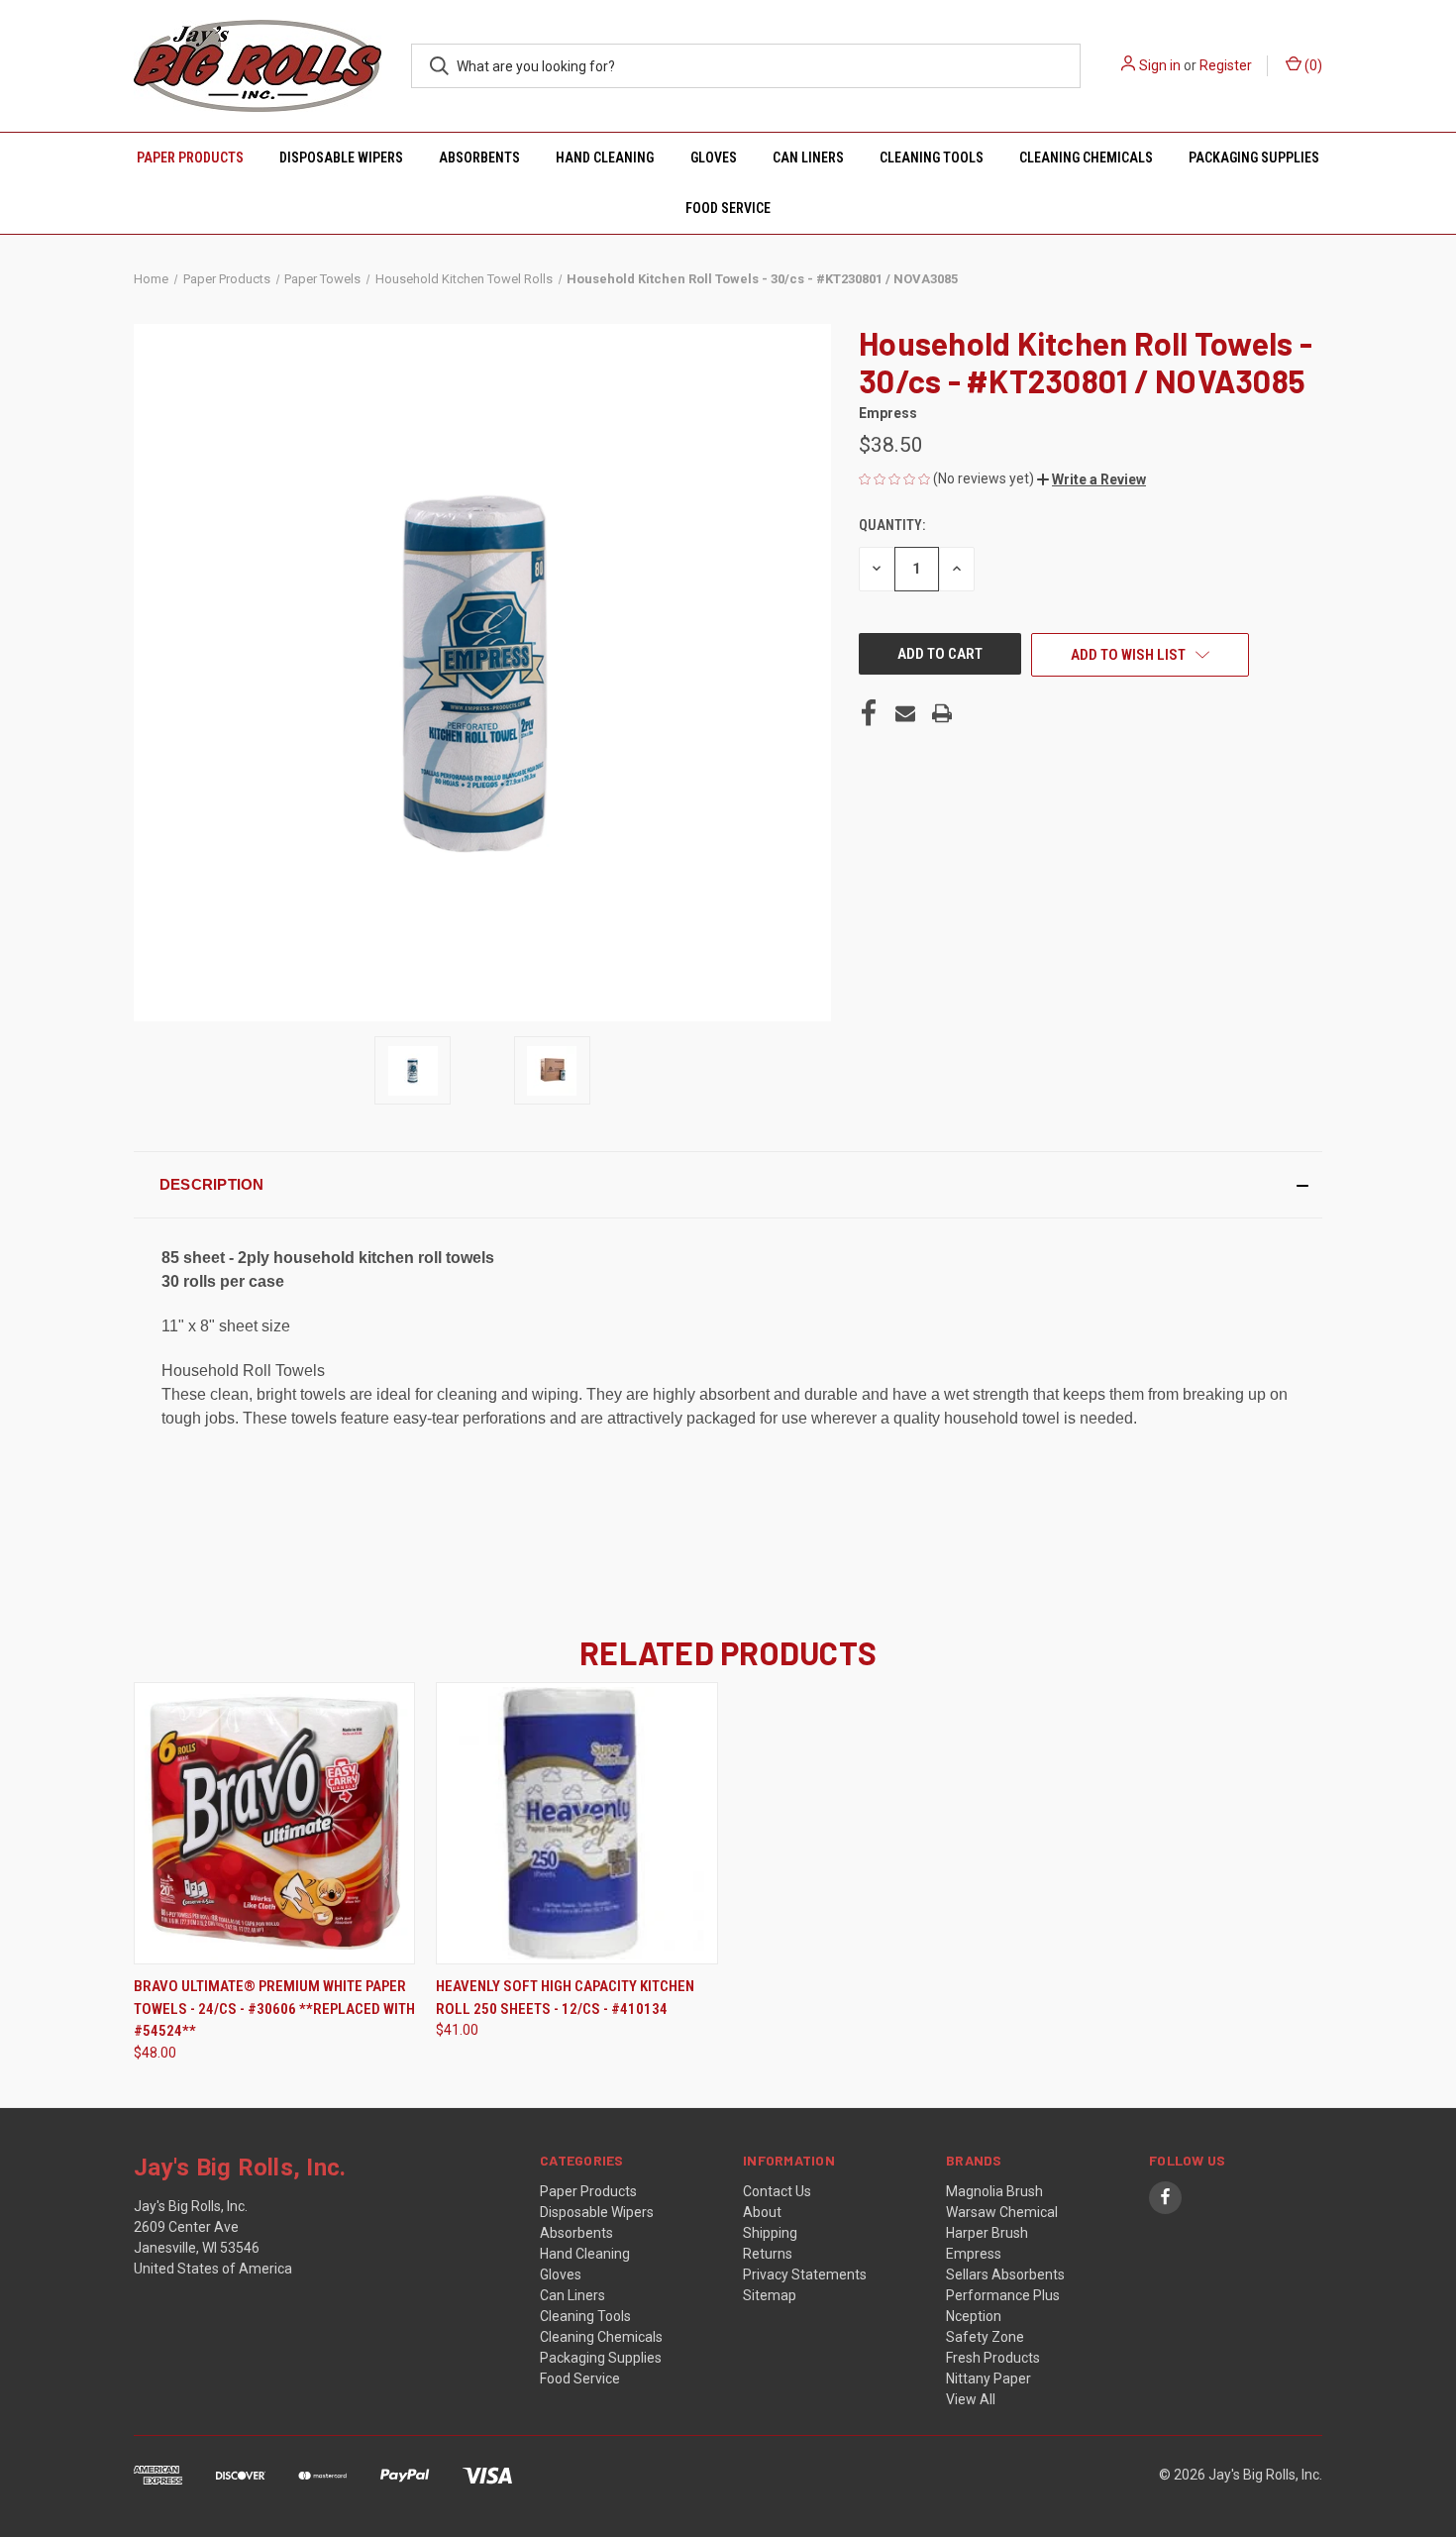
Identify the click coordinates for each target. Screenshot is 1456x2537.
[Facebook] (869, 713)
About (762, 2212)
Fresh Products (993, 2358)
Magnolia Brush (994, 2191)
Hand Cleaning (605, 158)
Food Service (728, 208)
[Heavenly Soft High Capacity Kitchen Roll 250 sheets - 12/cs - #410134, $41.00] (576, 1823)
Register (1226, 65)
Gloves (714, 158)
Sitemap (770, 2295)
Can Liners (808, 158)
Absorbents (479, 158)
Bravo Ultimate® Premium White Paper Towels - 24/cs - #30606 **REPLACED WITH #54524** (274, 2008)
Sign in (1160, 65)
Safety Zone (985, 2337)
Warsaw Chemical (1002, 2212)
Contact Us (777, 2191)
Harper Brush (987, 2233)
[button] (1092, 479)
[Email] (905, 713)
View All (971, 2399)
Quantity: (892, 525)
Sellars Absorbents (1005, 2274)
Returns (768, 2254)
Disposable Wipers (341, 158)
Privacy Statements (805, 2274)
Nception (974, 2316)
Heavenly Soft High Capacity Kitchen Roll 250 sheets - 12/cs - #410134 (565, 1998)
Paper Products (190, 158)
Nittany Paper (988, 2378)
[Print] (942, 713)
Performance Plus (1003, 2295)
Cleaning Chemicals (1086, 158)
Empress (974, 2254)
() (1312, 65)
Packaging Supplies (1254, 158)
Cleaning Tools (932, 158)
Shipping (770, 2233)
